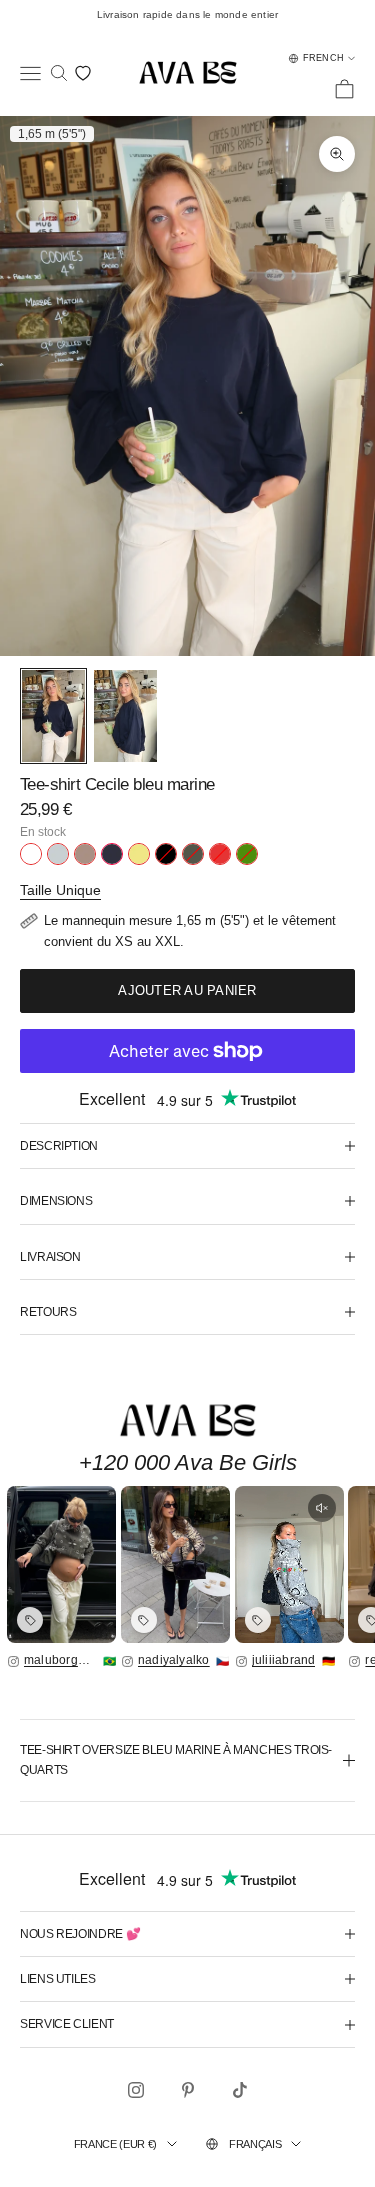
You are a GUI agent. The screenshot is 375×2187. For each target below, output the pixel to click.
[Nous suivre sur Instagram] (136, 2090)
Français (255, 2144)
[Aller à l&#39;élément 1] (53, 716)
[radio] (31, 854)
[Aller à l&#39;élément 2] (125, 716)
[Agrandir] (61, 1564)
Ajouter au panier (187, 990)
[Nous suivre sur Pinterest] (188, 2090)
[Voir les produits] (30, 1620)
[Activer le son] (322, 1508)
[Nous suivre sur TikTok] (240, 2090)
